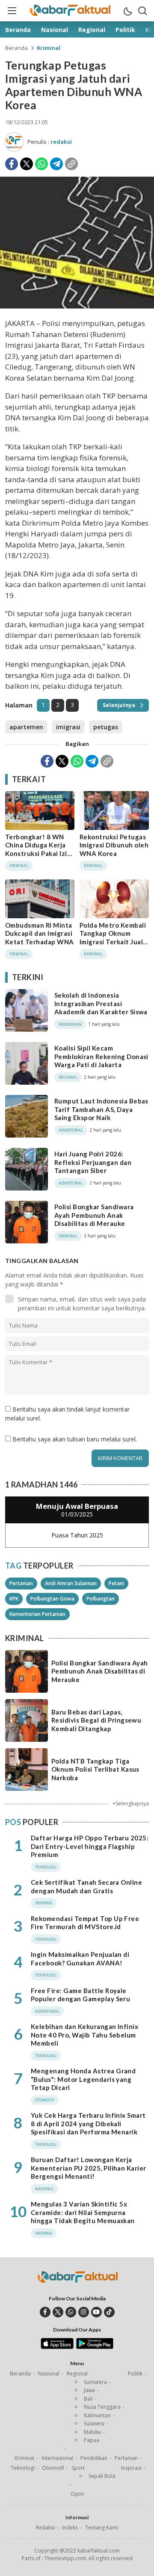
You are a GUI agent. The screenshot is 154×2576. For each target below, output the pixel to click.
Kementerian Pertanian (37, 1614)
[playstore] (95, 2347)
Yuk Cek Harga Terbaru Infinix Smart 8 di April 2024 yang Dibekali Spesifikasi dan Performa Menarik (88, 2123)
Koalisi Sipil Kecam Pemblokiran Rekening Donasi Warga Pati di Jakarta (101, 1056)
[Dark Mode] (127, 11)
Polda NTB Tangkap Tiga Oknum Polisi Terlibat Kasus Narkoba (95, 1769)
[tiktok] (109, 2312)
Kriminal (49, 48)
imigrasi (68, 727)
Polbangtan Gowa (52, 1599)
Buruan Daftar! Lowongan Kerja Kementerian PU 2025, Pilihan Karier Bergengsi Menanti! (89, 2168)
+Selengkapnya (131, 1803)
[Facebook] (12, 164)
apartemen (26, 727)
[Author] (14, 142)
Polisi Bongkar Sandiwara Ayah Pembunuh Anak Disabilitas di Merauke (94, 1215)
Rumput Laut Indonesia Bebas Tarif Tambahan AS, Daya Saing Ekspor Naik (101, 1109)
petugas (106, 727)
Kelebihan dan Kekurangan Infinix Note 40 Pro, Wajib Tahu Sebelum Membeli (84, 2035)
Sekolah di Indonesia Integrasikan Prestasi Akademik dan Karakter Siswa (101, 1003)
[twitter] (58, 2312)
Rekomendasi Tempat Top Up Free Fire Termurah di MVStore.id (85, 1923)
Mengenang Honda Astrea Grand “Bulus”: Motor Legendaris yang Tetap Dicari (83, 2079)
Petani (116, 1583)
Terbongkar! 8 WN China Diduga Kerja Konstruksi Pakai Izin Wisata (38, 849)
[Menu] (12, 11)
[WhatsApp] (41, 164)
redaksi (61, 142)
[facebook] (45, 2312)
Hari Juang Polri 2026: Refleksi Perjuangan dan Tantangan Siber (93, 1162)
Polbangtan (101, 1599)
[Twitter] (27, 164)
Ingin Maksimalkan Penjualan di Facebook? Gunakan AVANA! (80, 1959)
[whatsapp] (71, 2312)
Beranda (16, 48)
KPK (14, 1599)
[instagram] (84, 2312)
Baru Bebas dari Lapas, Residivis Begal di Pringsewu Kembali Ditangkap (96, 1720)
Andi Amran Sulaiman (71, 1583)
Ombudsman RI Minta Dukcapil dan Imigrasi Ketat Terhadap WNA (40, 933)
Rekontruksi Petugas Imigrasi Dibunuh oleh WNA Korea (114, 845)
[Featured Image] (77, 306)
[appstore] (57, 2347)
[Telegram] (56, 164)
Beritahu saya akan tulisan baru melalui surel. (75, 1439)
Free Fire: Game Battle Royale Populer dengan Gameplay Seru (80, 1995)
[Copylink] (71, 164)
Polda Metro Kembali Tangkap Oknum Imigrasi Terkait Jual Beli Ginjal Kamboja (113, 938)
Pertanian (21, 1583)
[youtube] (96, 2312)
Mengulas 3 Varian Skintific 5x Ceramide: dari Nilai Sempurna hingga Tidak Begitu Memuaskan (83, 2212)
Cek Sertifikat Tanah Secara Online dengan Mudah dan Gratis (86, 1886)
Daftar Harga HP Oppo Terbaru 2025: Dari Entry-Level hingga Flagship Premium (90, 1846)
